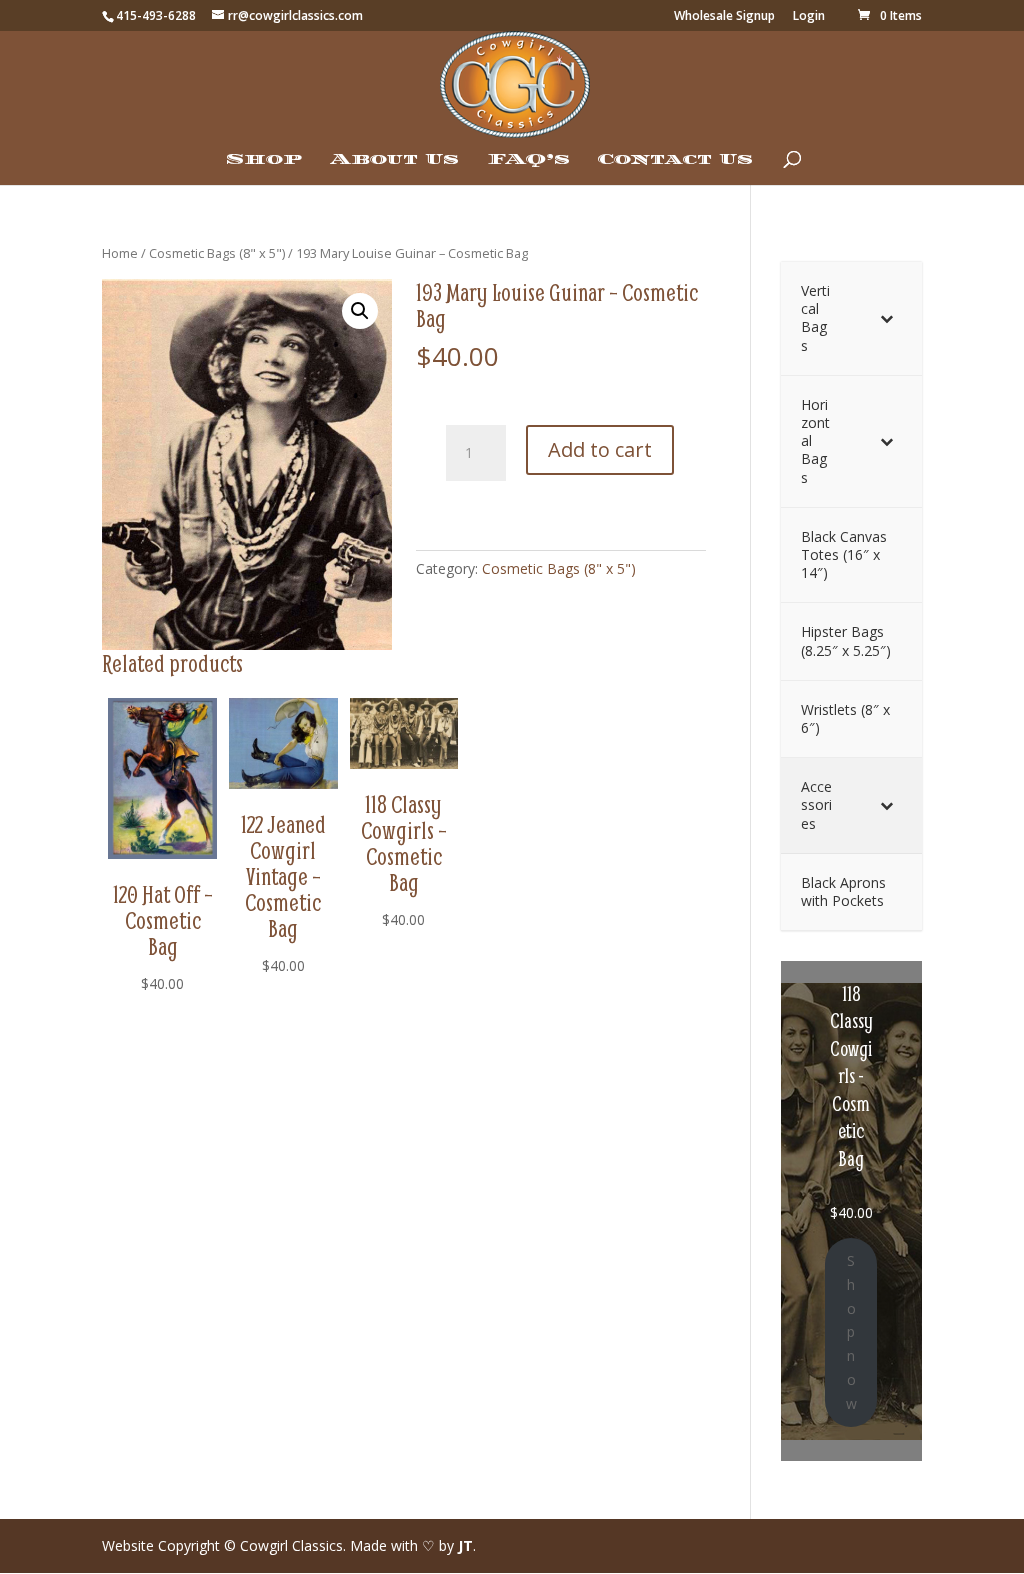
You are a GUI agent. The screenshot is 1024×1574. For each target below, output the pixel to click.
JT (465, 1545)
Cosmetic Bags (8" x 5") (217, 253)
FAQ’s (528, 160)
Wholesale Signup (724, 17)
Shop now (851, 1332)
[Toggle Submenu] (887, 318)
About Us (394, 160)
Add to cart (600, 449)
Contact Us (675, 160)
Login (809, 17)
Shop (264, 160)
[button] (360, 311)
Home (120, 253)
